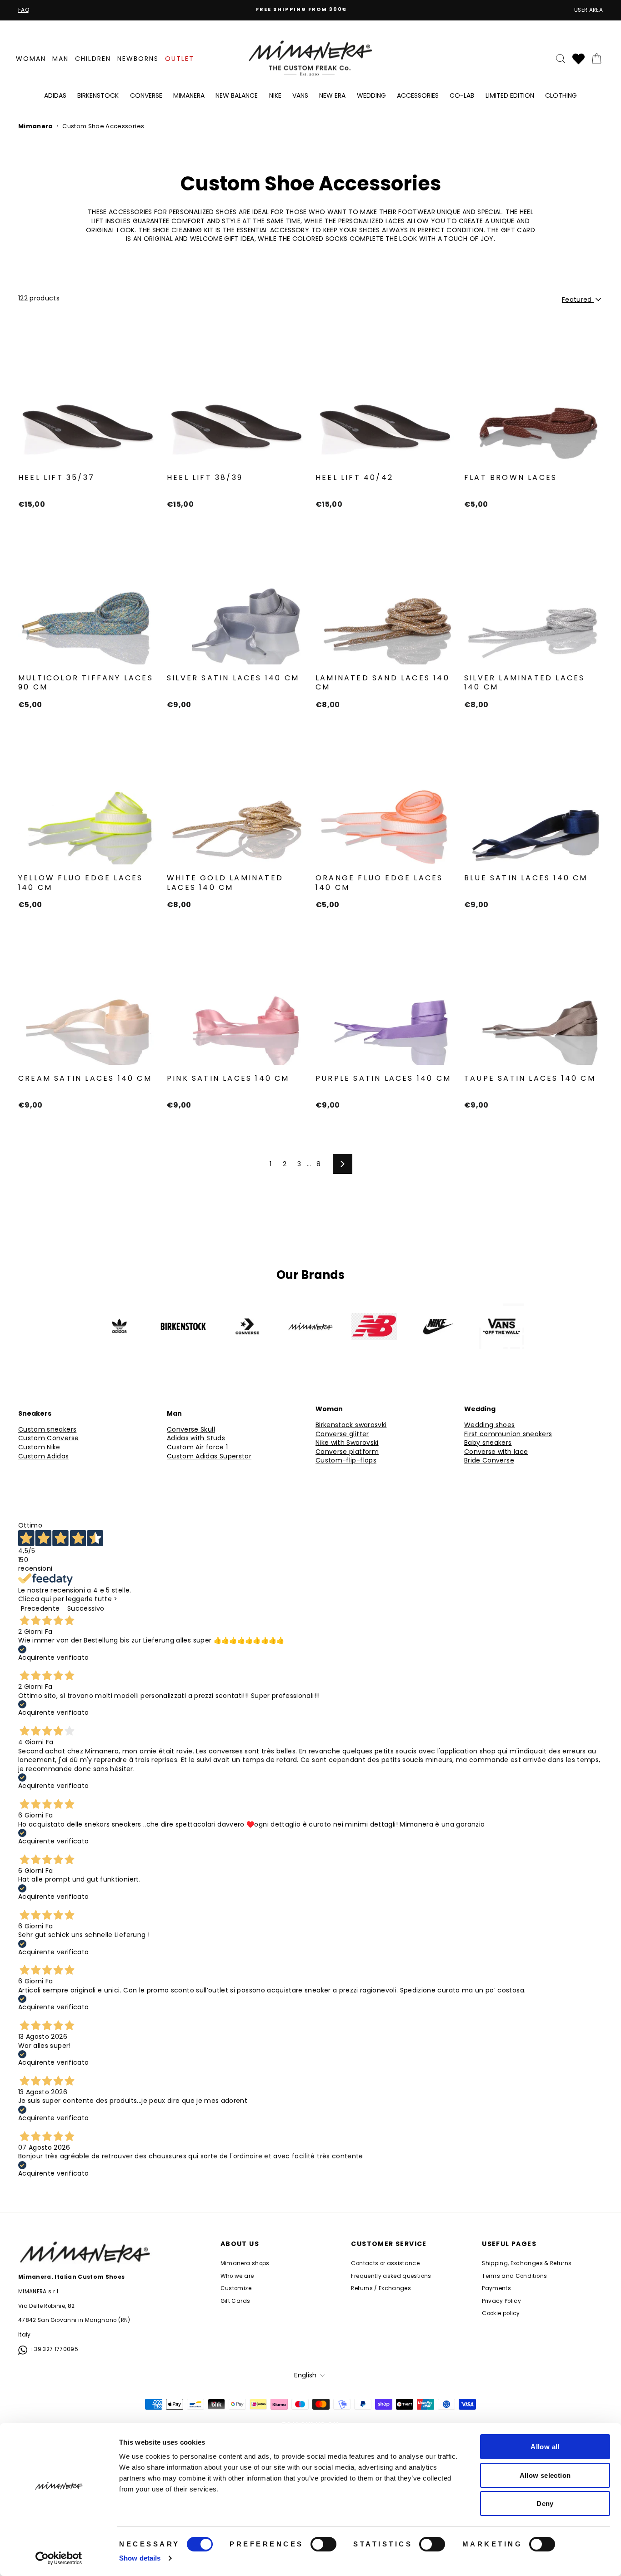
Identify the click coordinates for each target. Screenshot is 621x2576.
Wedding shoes (490, 1425)
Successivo (86, 1608)
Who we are (237, 2276)
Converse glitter (342, 1434)
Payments (496, 2288)
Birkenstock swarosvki (351, 1425)
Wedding (371, 95)
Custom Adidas (44, 1456)
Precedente (40, 1608)
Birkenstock (98, 95)
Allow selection (545, 2475)
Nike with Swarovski (347, 1443)
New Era (332, 95)
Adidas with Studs (196, 1438)
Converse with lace (496, 1452)
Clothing (561, 95)
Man (60, 59)
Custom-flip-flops (346, 1460)
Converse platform (347, 1452)
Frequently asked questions (391, 2276)
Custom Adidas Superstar (209, 1456)
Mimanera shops (245, 2263)
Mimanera (189, 95)
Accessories (418, 95)
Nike (275, 95)
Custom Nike (39, 1447)
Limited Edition (510, 95)
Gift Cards (235, 2301)
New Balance (237, 95)
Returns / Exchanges (381, 2288)
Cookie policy (501, 2313)
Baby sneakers (488, 1443)
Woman (31, 59)
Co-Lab (462, 95)
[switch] (323, 2544)
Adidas (55, 95)
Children (93, 59)
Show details (140, 2558)
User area (588, 10)
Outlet (180, 59)
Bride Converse (489, 1460)
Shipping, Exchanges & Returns (527, 2263)
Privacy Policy (501, 2301)
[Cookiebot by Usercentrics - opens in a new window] (59, 2558)
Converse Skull (191, 1430)
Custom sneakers (47, 1430)
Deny (545, 2504)
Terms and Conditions (514, 2276)
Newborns (138, 59)
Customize (236, 2288)
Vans (300, 95)
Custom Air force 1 (197, 1447)
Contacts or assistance (385, 2263)
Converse (146, 95)
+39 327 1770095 (54, 2349)
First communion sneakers (508, 1434)
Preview (87, 454)
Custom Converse (48, 1438)
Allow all (545, 2447)
